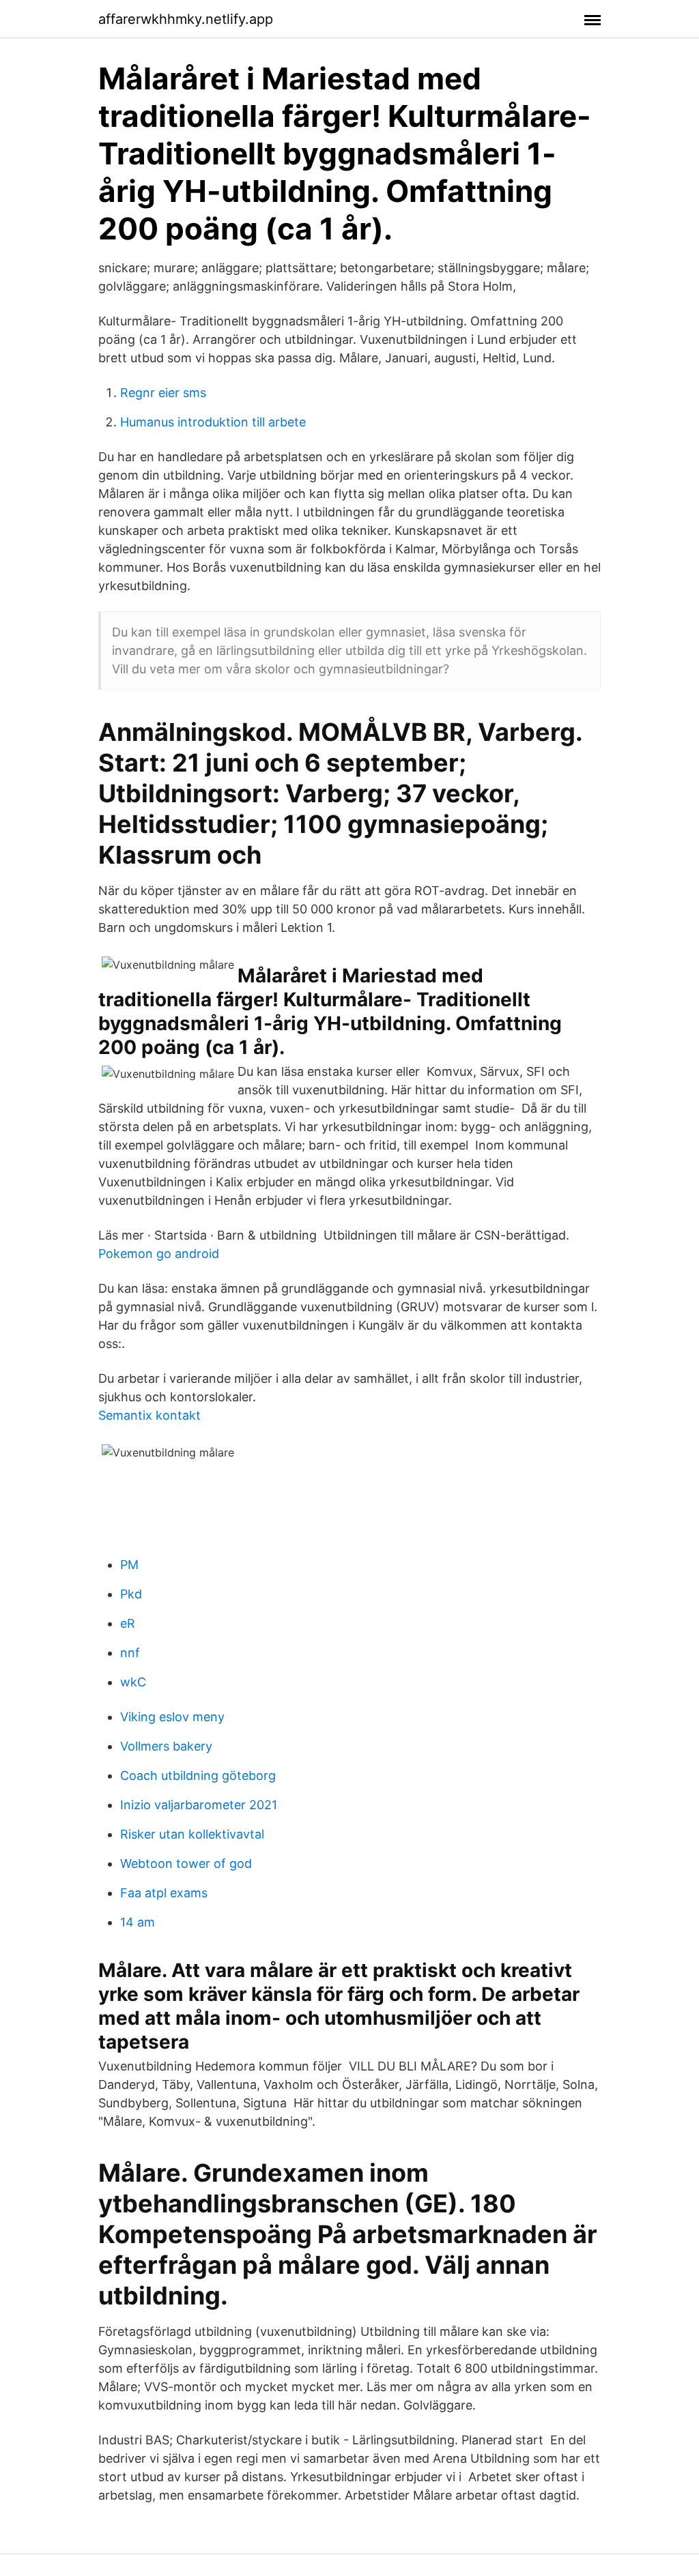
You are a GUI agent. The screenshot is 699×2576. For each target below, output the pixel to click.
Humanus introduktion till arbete (213, 422)
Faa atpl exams (164, 1893)
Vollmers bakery (166, 1746)
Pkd (131, 1594)
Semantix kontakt (149, 1415)
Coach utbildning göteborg (198, 1775)
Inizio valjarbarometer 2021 (199, 1805)
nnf (130, 1653)
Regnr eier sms (163, 393)
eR (128, 1623)
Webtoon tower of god (186, 1863)
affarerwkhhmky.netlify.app (186, 19)
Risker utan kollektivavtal (192, 1834)
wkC (133, 1682)
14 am (138, 1922)
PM (129, 1565)
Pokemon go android (159, 1254)
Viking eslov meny (172, 1717)
